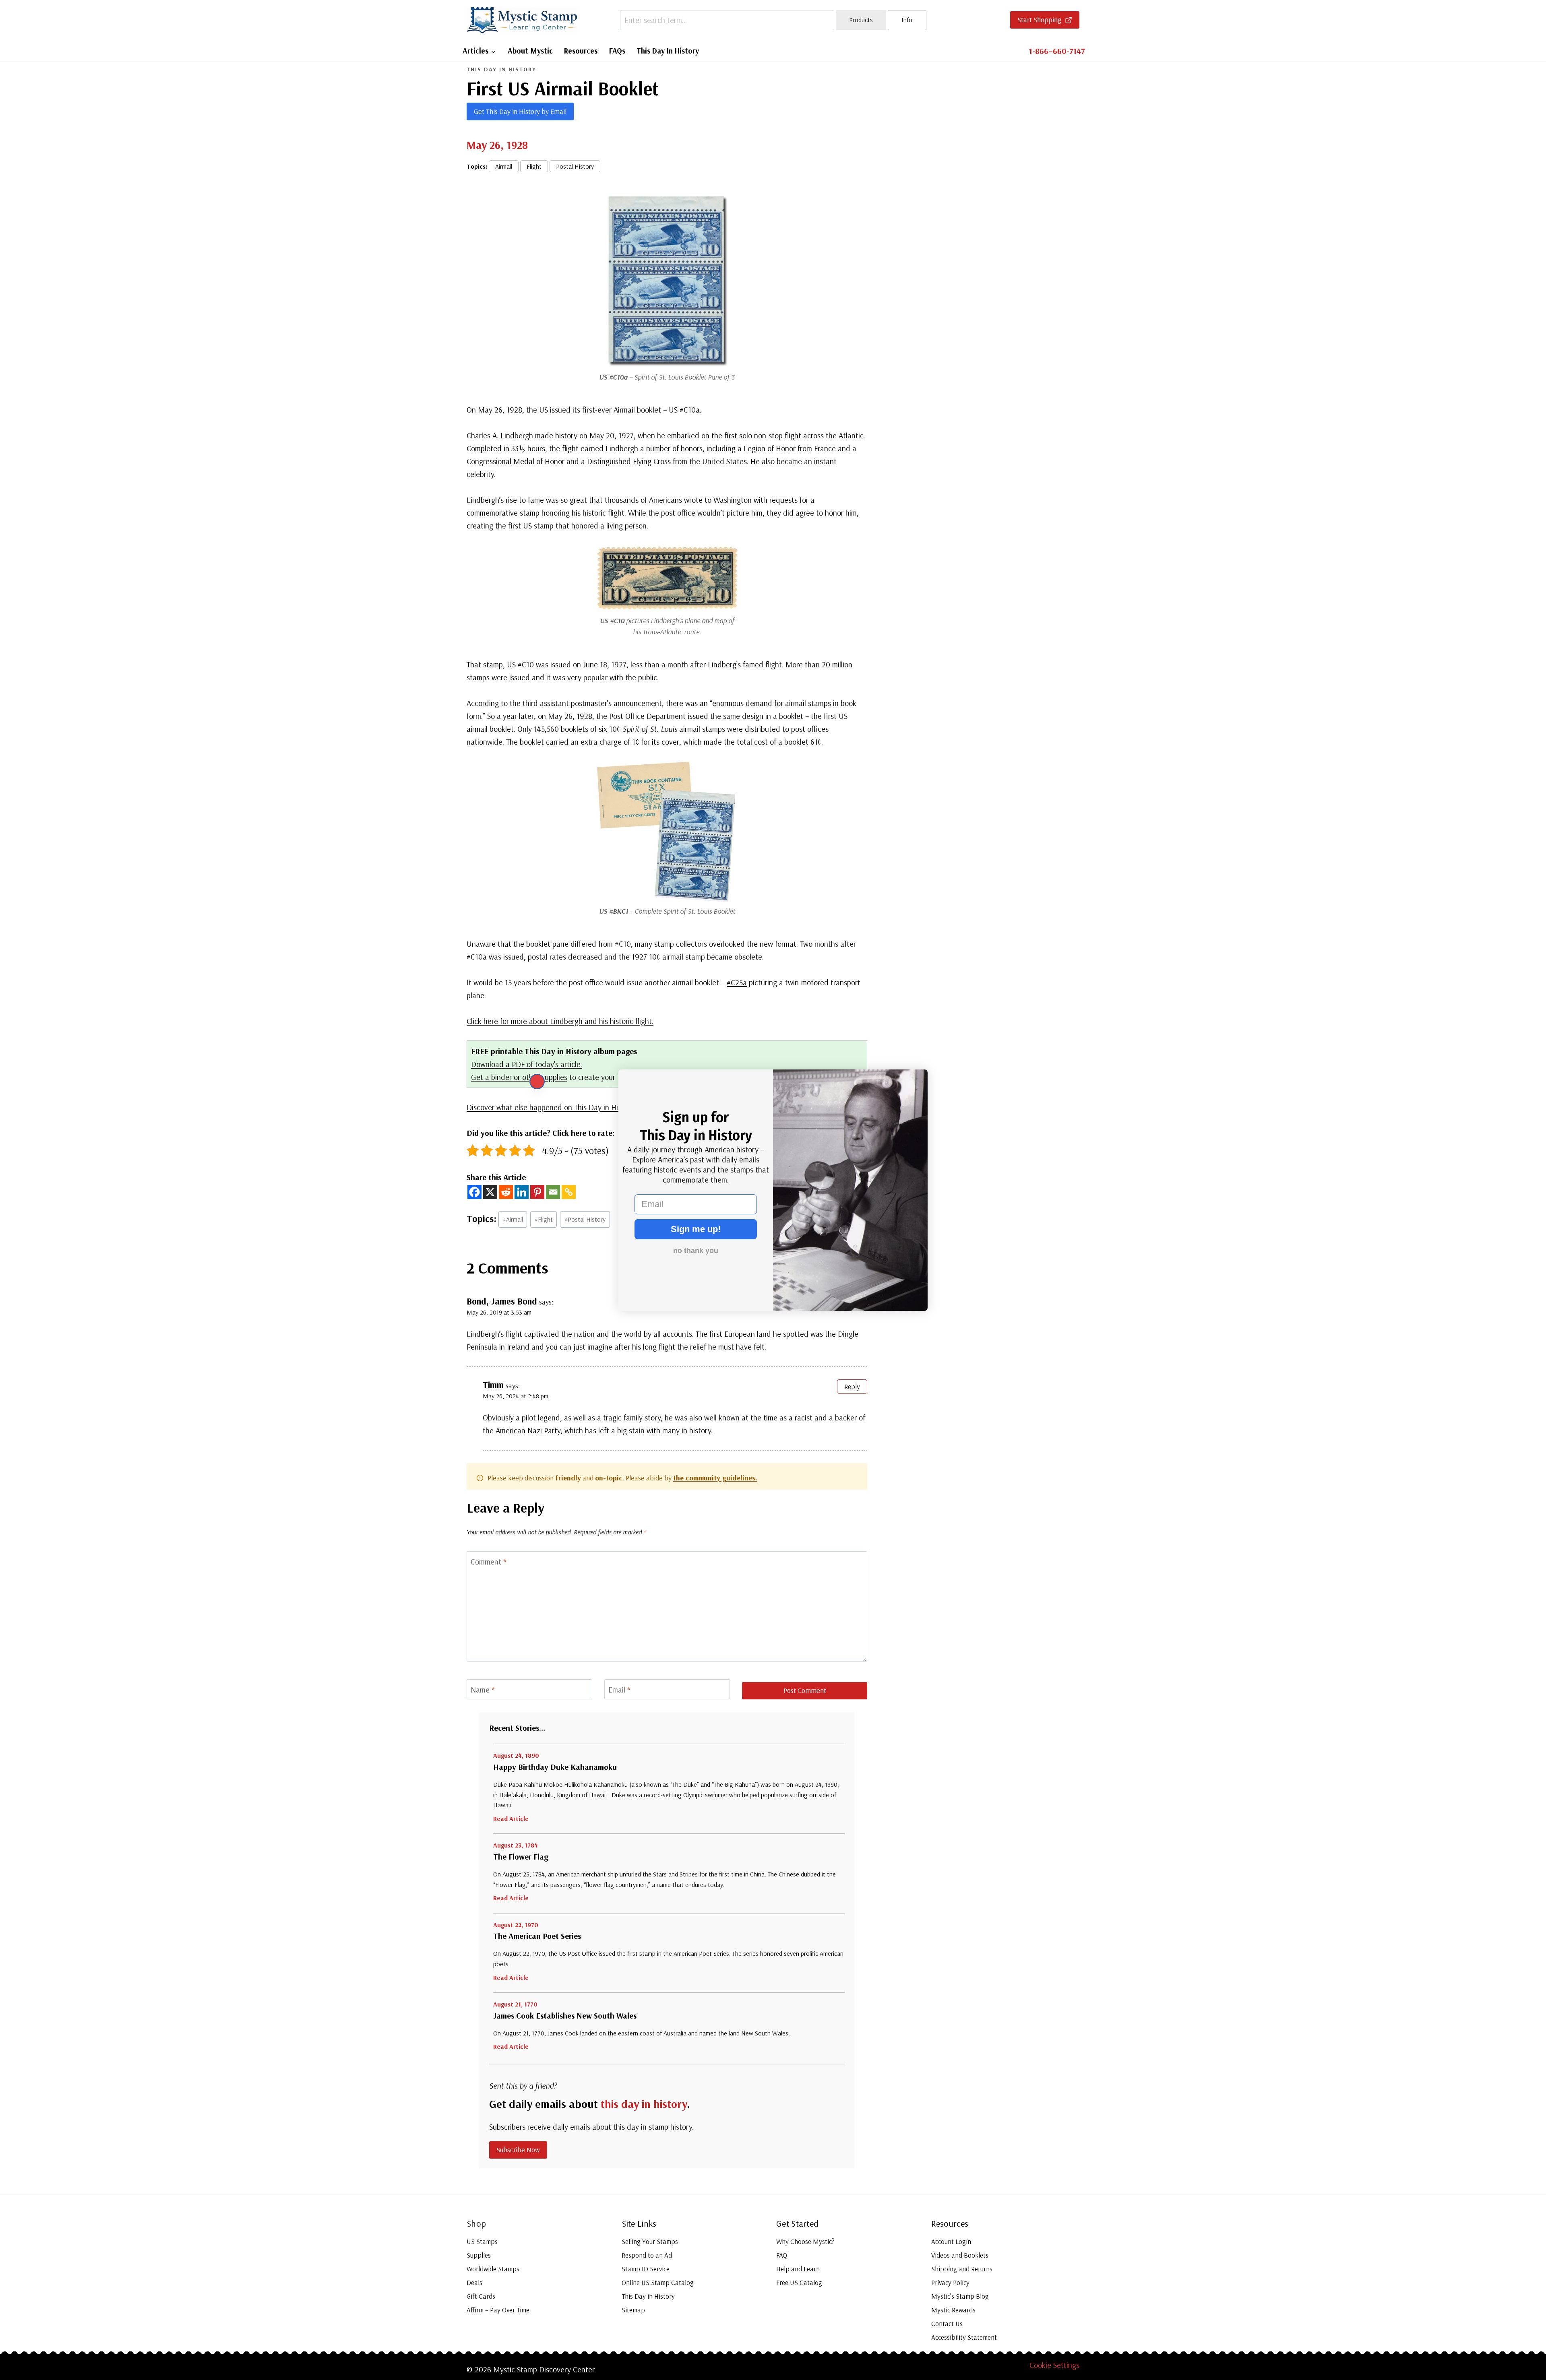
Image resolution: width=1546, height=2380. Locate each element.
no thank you (696, 1251)
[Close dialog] (537, 1082)
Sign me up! (696, 1229)
